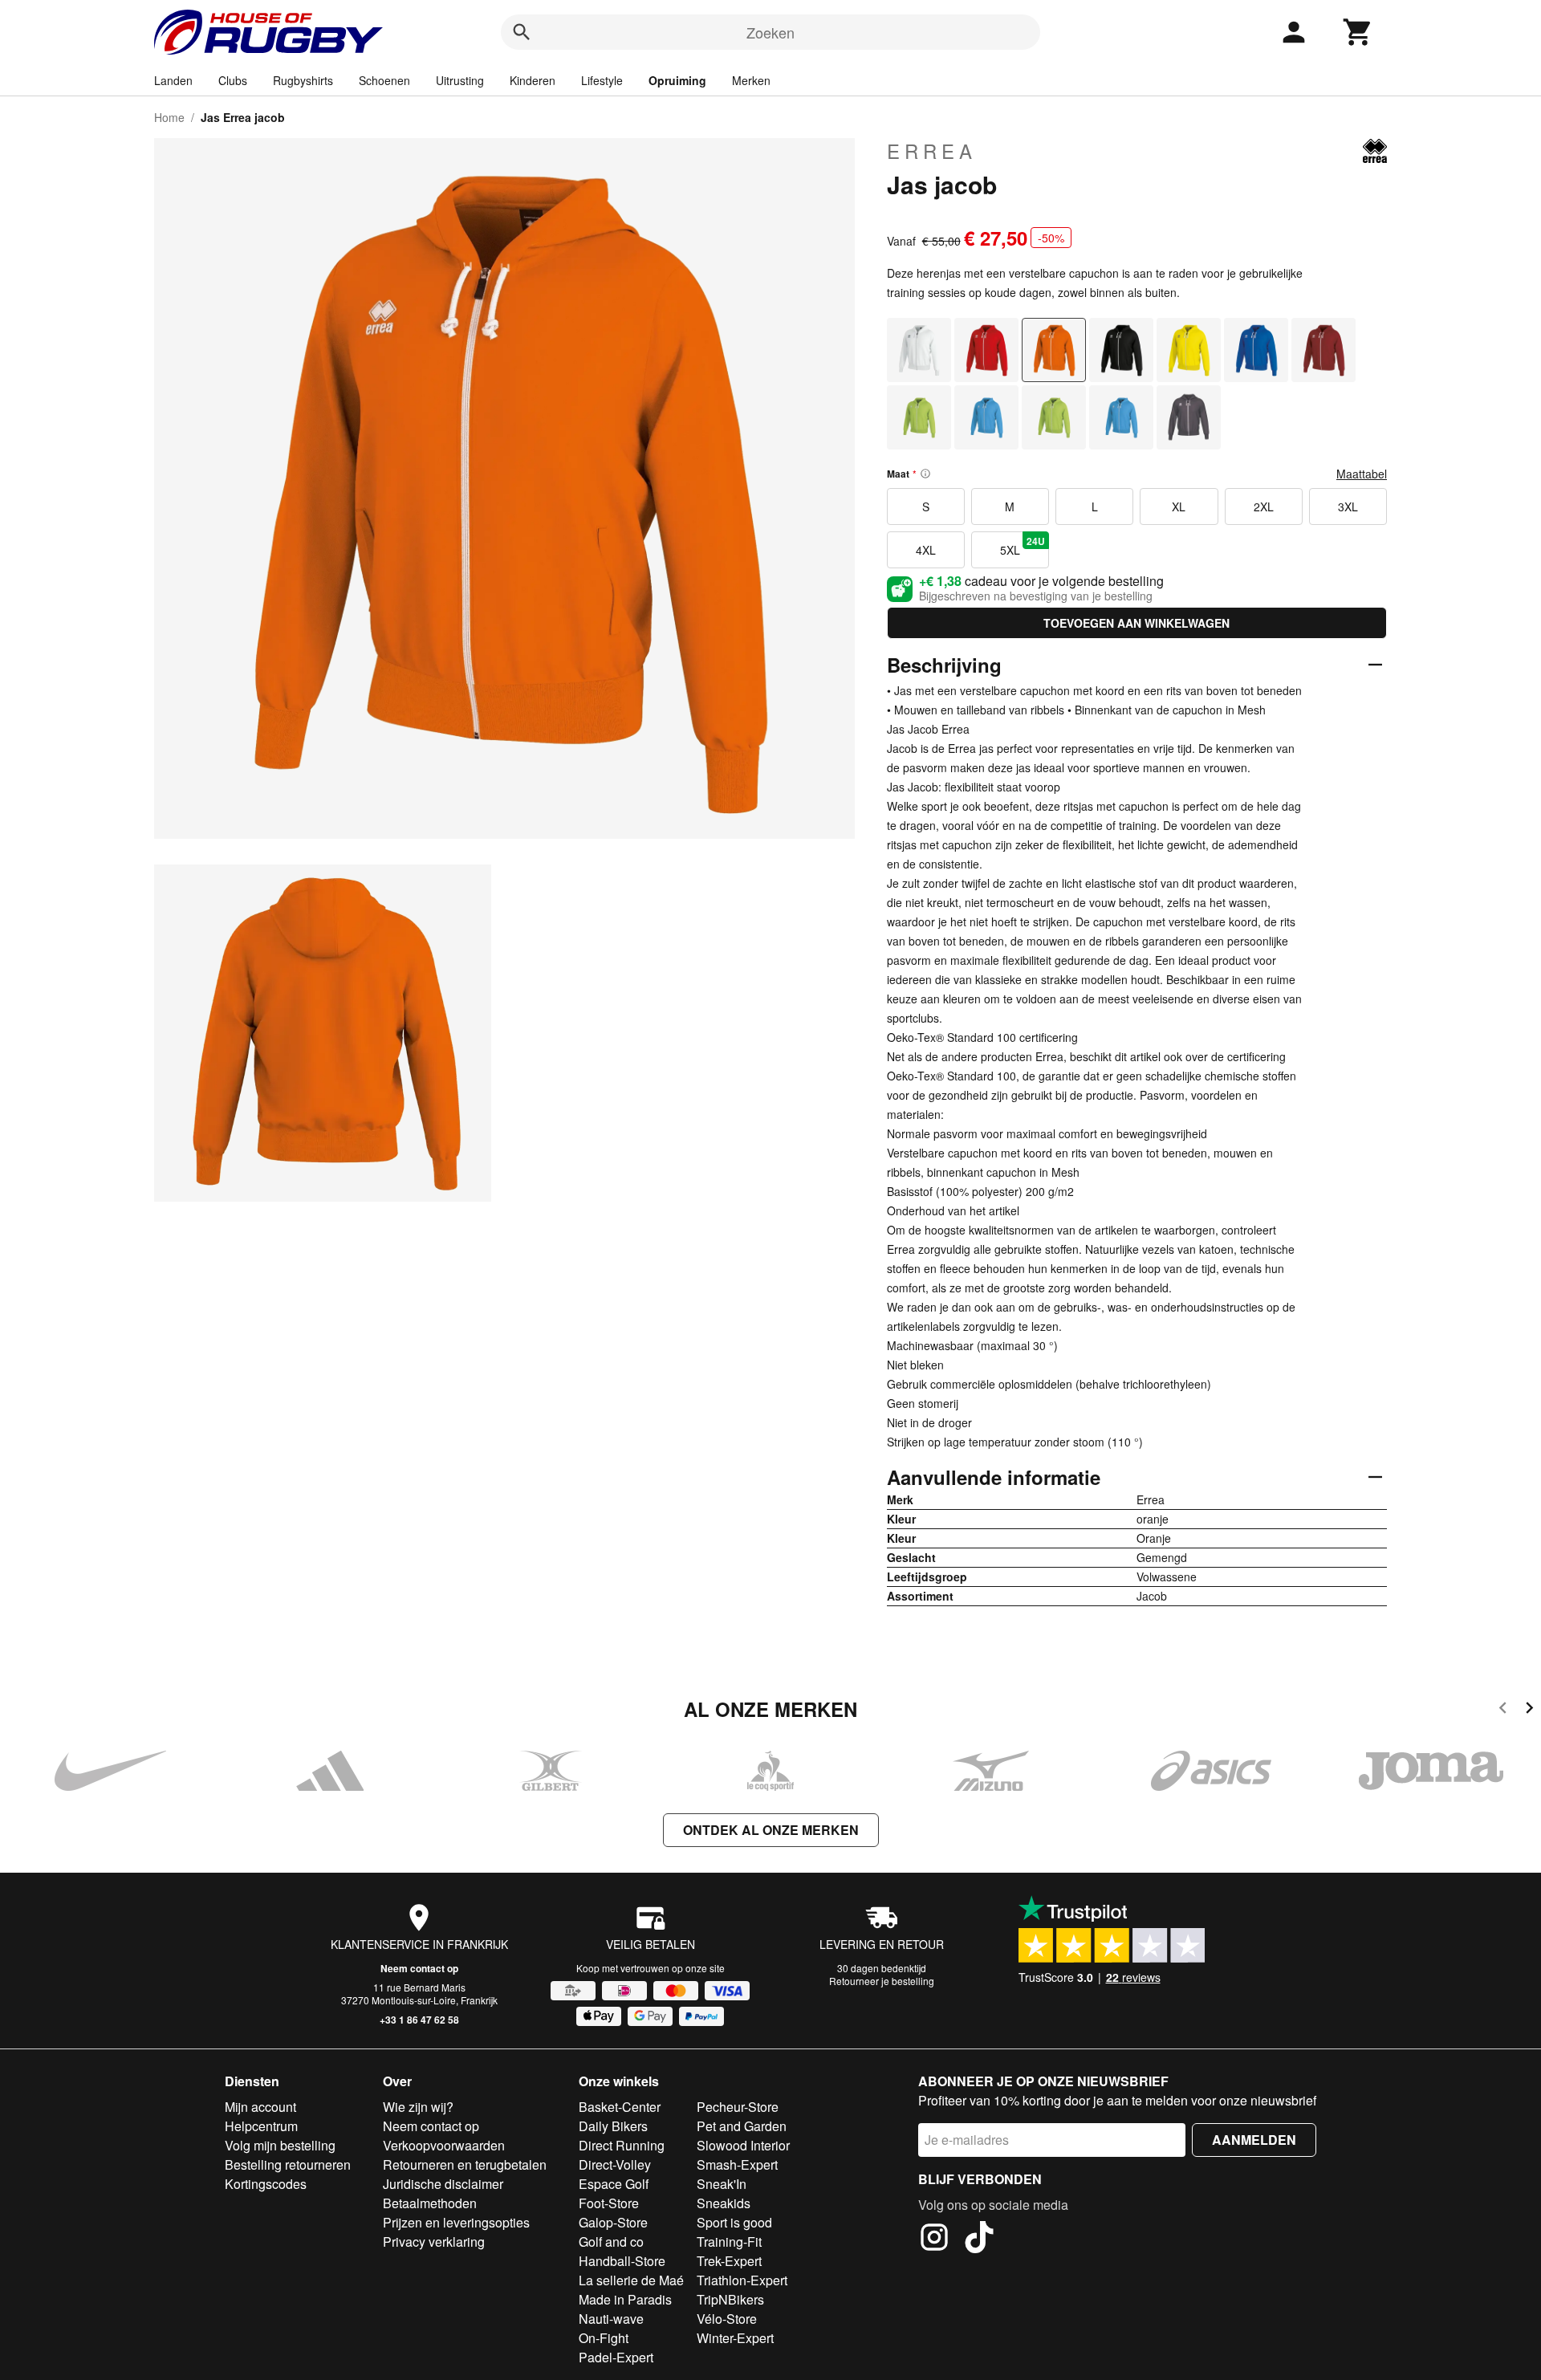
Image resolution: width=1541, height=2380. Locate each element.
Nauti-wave (611, 2319)
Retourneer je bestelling (882, 1981)
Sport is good (734, 2222)
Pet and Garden (742, 2126)
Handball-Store (622, 2261)
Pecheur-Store (738, 2107)
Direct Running (622, 2145)
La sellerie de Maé (631, 2280)
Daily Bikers (613, 2126)
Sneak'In (722, 2184)
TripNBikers (730, 2299)
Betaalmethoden (430, 2203)
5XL (1023, 546)
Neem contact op (419, 1968)
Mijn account (260, 2107)
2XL (1264, 507)
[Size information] (925, 474)
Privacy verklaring (434, 2242)
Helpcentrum (261, 2126)
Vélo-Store (727, 2319)
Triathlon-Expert (742, 2280)
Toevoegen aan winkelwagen (1136, 623)
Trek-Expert (729, 2261)
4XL (926, 550)
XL (1179, 507)
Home (169, 117)
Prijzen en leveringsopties (456, 2222)
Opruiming (677, 80)
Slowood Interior (743, 2145)
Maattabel (1362, 474)
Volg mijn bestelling (280, 2145)
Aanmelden (1254, 2140)
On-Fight (604, 2338)
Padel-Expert (616, 2357)
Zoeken (770, 32)
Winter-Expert (735, 2338)
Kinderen (533, 80)
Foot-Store (609, 2203)
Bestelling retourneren (288, 2164)
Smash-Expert (737, 2164)
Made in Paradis (625, 2299)
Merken (751, 80)
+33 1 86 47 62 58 (419, 2020)
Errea (932, 151)
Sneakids (724, 2203)
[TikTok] (979, 2240)
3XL (1348, 507)
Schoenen (384, 80)
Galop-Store (613, 2222)
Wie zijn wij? (418, 2107)
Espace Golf (614, 2184)
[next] (1529, 1710)
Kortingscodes (266, 2184)
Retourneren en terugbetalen (465, 2164)
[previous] (1503, 1710)
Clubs (233, 80)
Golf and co (611, 2242)
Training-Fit (729, 2242)
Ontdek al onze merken (771, 1830)
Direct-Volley (615, 2164)
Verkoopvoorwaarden (444, 2145)
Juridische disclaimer (443, 2184)
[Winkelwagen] (1358, 32)
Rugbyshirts (303, 80)
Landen (173, 80)
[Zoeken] (522, 32)
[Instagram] (934, 2240)
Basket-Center (620, 2107)
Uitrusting (460, 80)
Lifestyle (602, 80)
